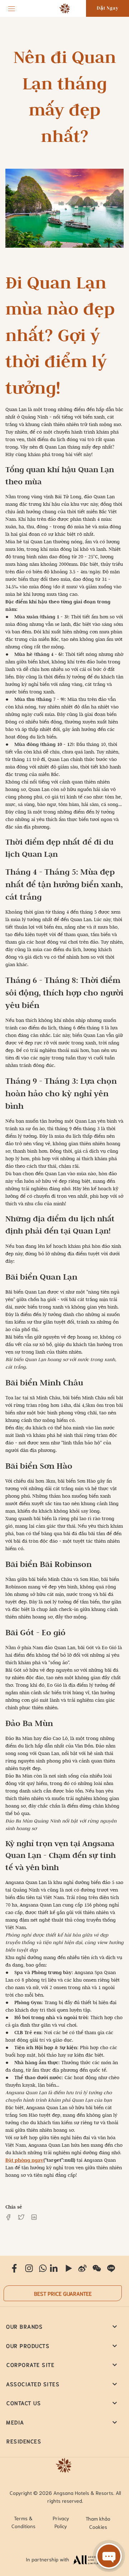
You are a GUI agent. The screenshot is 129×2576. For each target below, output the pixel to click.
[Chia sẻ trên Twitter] (21, 2217)
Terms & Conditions (23, 2522)
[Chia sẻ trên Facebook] (8, 2217)
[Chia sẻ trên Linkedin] (34, 2217)
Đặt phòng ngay (24, 2160)
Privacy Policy (61, 2522)
